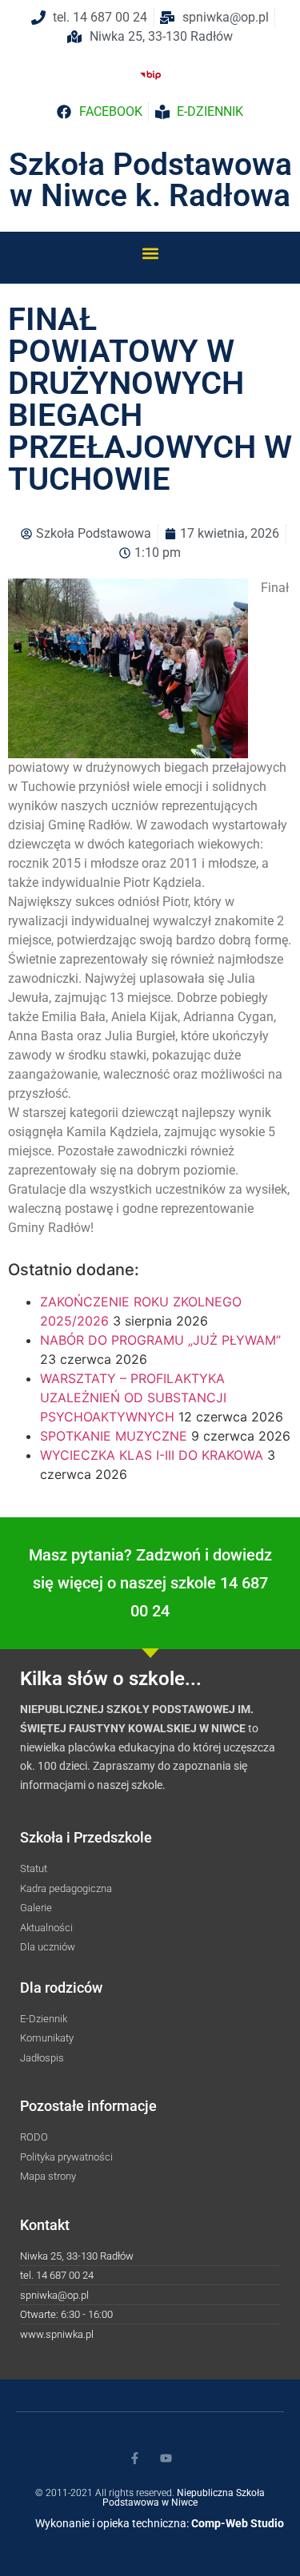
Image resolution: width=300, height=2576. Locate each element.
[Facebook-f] (135, 2458)
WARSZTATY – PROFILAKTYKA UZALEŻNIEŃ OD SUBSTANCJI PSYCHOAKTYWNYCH (133, 1397)
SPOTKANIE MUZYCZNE (114, 1436)
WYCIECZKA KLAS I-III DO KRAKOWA (152, 1455)
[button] (150, 253)
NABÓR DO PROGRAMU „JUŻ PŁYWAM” (160, 1340)
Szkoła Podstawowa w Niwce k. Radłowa (150, 180)
